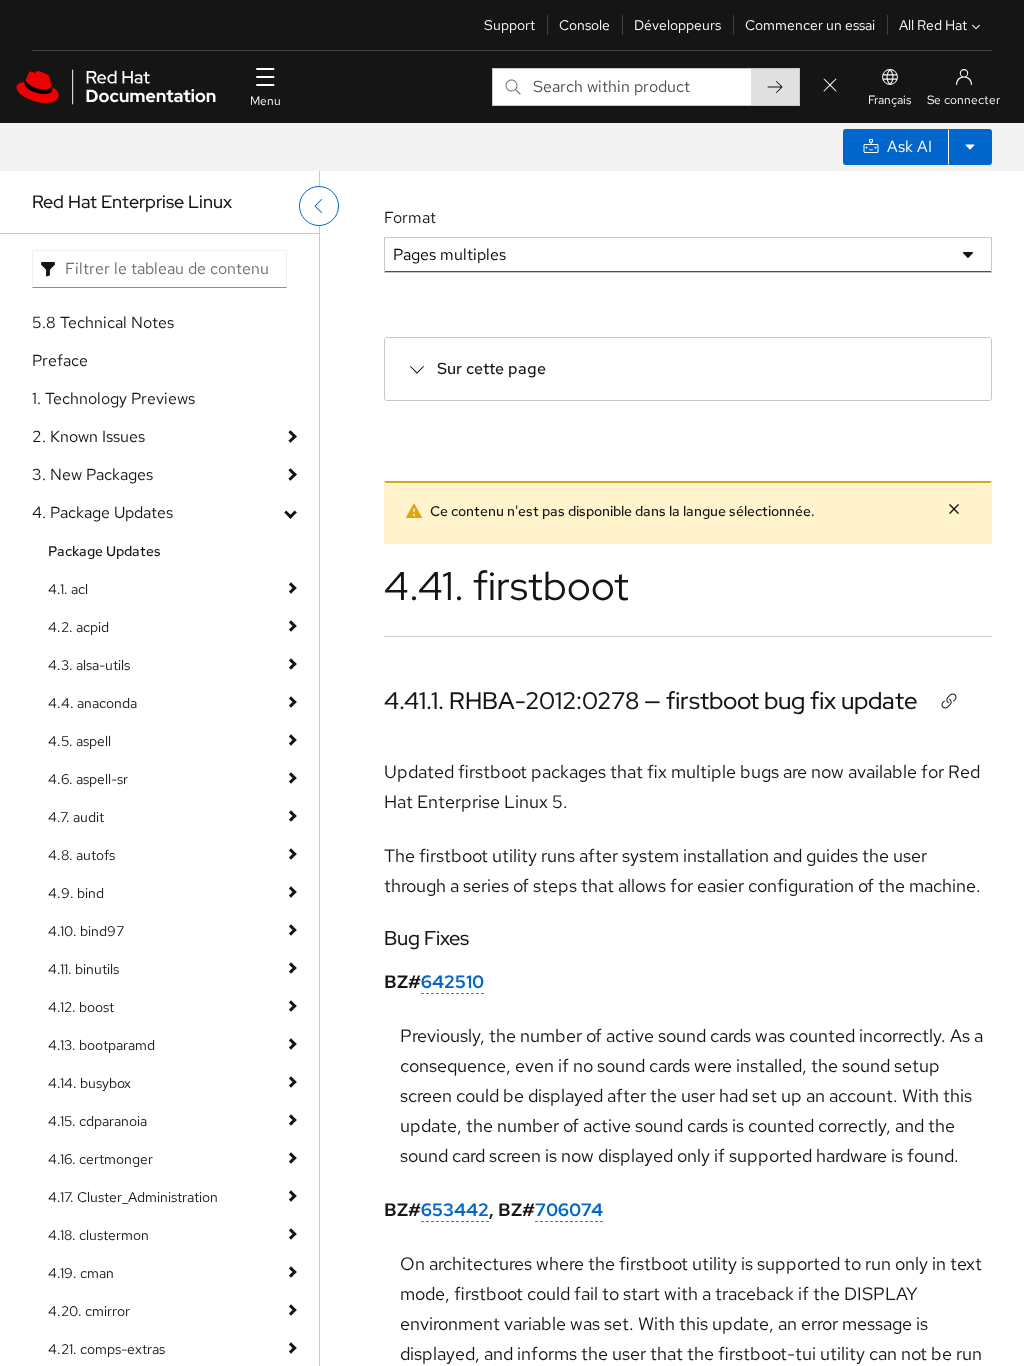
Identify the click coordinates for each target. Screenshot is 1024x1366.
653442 (455, 1209)
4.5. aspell (79, 741)
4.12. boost (81, 1007)
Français (889, 100)
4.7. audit (76, 817)
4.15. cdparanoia (97, 1121)
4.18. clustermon (98, 1235)
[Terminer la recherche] (830, 86)
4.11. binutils (83, 969)
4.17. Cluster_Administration (133, 1197)
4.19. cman (81, 1273)
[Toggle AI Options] (970, 147)
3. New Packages (92, 474)
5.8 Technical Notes (103, 322)
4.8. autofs (81, 855)
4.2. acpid (78, 627)
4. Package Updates (102, 512)
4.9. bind (76, 893)
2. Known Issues (88, 436)
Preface (60, 360)
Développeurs (677, 25)
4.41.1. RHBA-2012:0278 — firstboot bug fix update (651, 700)
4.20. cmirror (89, 1311)
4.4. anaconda (92, 703)
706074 (569, 1209)
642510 (452, 981)
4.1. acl (68, 589)
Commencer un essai (810, 25)
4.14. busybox (89, 1083)
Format (410, 217)
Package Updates (104, 551)
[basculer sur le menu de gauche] (319, 206)
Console (584, 25)
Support (509, 25)
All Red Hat (933, 25)
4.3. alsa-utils (89, 665)
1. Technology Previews (113, 398)
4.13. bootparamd (101, 1045)
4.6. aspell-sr (88, 779)
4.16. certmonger (100, 1159)
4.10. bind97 (86, 931)
